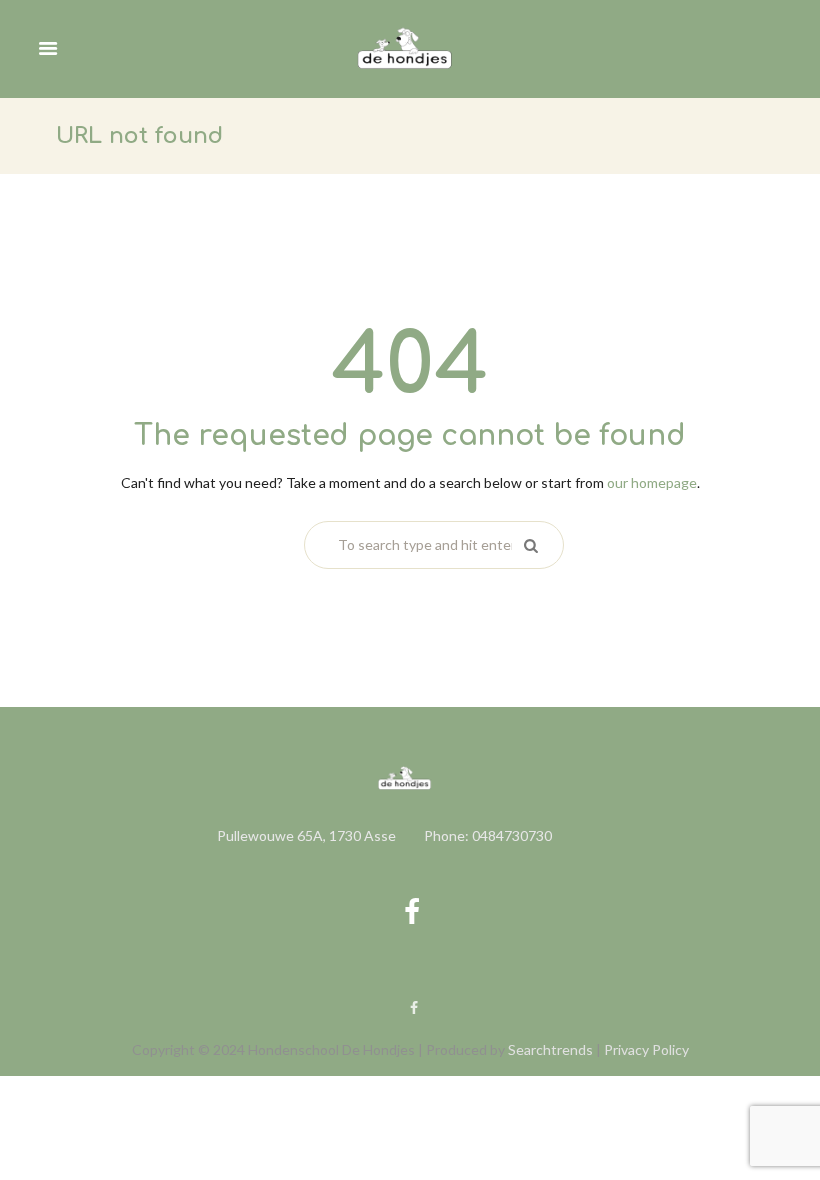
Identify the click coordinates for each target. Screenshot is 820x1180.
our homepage (652, 482)
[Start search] (529, 545)
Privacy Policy (646, 1049)
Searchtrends (550, 1049)
